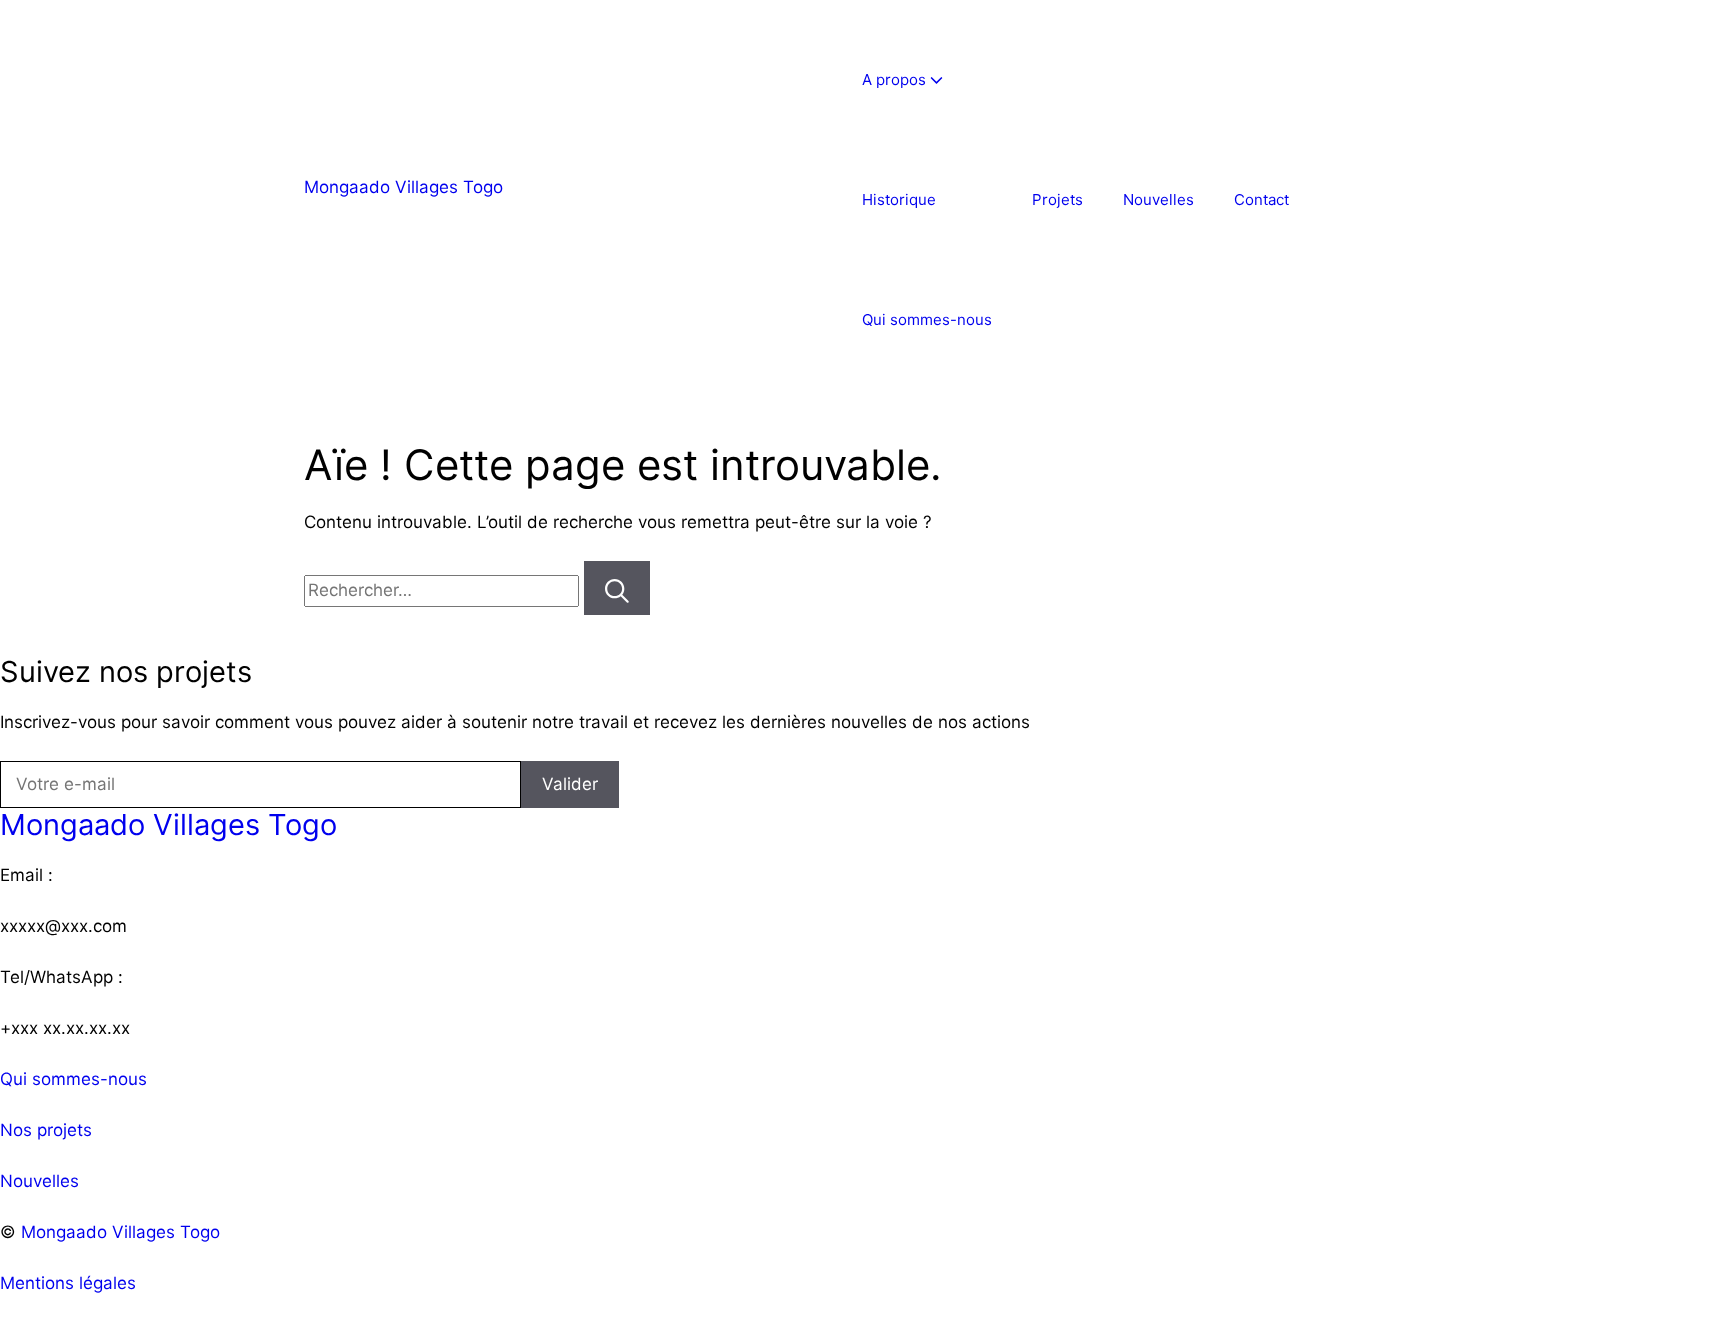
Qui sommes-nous (927, 319)
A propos (894, 79)
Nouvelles (1158, 199)
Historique (899, 199)
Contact (1261, 199)
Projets (1057, 199)
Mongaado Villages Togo (403, 187)
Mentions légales (68, 1283)
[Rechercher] (617, 587)
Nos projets (46, 1130)
